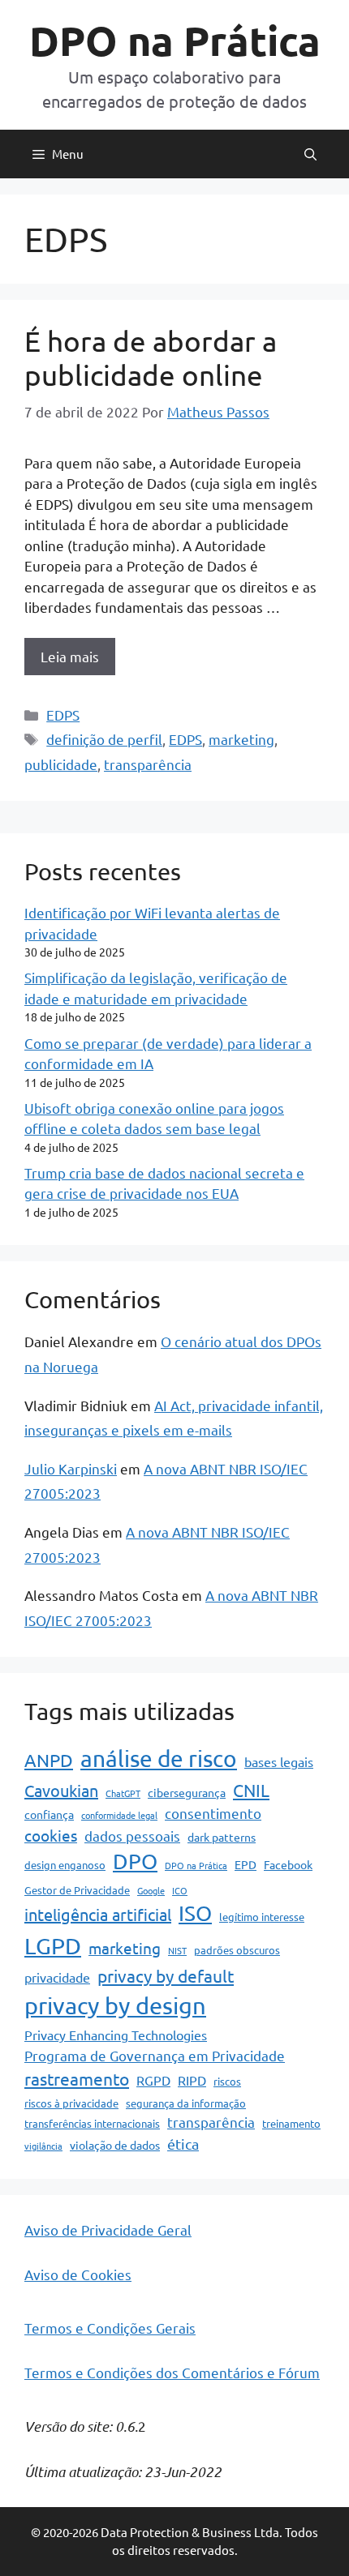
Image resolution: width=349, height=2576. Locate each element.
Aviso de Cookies (78, 2274)
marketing (241, 739)
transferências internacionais (92, 2123)
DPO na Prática (175, 40)
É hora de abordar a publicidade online (151, 358)
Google (151, 1890)
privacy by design (115, 2005)
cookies (51, 1835)
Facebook (288, 1864)
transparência (148, 764)
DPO (135, 1861)
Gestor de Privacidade (77, 1890)
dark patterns (222, 1837)
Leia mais (70, 656)
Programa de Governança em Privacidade (155, 2055)
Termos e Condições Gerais (110, 2328)
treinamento (291, 2123)
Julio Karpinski (71, 1468)
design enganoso (65, 1865)
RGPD (153, 2080)
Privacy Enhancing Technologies (116, 2035)
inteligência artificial (98, 1914)
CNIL (251, 1790)
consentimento (213, 1813)
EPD (246, 1864)
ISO (195, 1913)
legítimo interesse (262, 1917)
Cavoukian (61, 1790)
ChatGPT (123, 1793)
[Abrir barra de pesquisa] (310, 154)
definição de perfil (104, 739)
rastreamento (77, 2078)
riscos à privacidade (71, 2103)
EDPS (63, 715)
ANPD (49, 1760)
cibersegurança (187, 1792)
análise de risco (159, 1759)
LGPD (53, 1946)
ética (183, 2144)
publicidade (61, 764)
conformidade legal (119, 1815)
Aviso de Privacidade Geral (108, 2229)
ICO (180, 1890)
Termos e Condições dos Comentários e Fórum (172, 2372)
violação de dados (115, 2145)
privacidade (57, 1977)
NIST (177, 1950)
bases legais (279, 1761)
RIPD (192, 2080)
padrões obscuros (237, 1950)
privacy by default (166, 1975)
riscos (227, 2081)
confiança (49, 1814)
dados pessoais (132, 1836)
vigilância (43, 2146)
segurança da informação (186, 2103)
